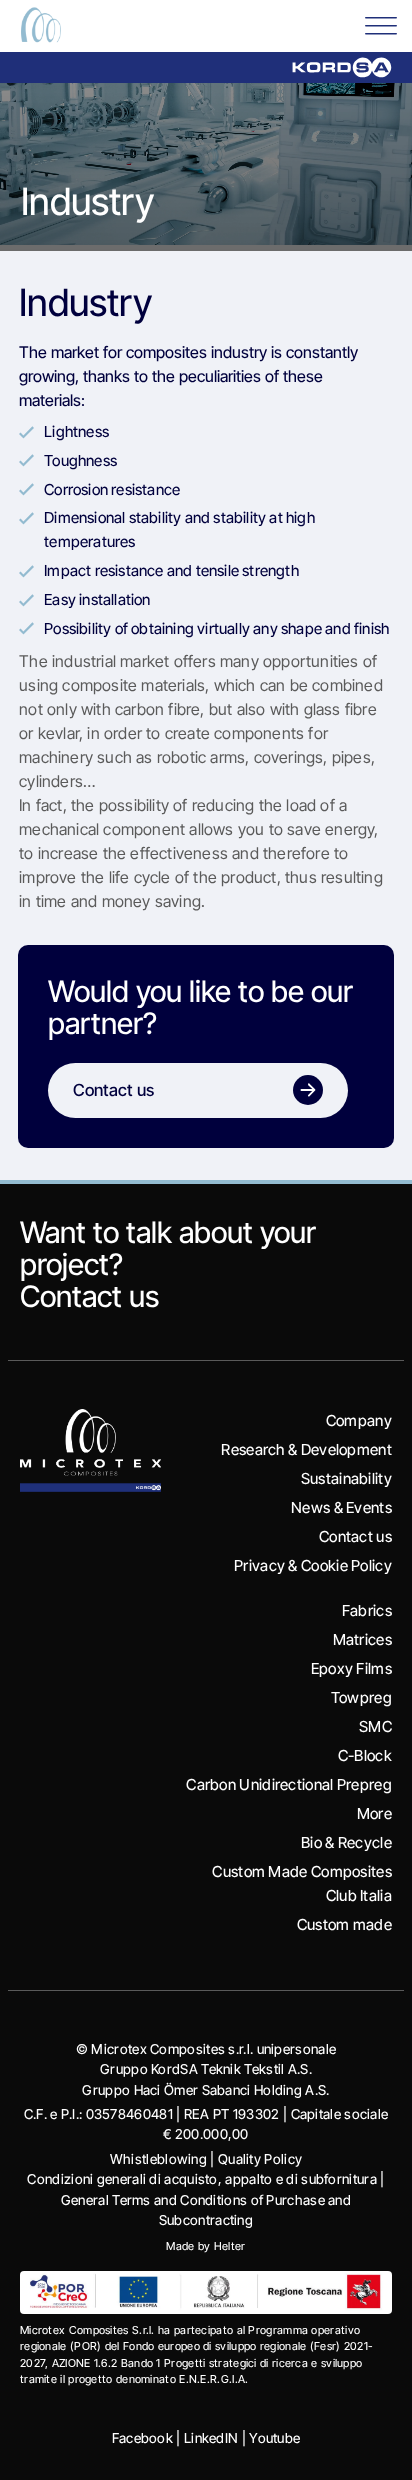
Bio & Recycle (346, 1842)
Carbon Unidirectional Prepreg (289, 1784)
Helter (230, 2246)
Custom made (344, 1924)
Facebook (142, 2438)
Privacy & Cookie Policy (313, 1565)
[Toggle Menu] (381, 24)
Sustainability (346, 1478)
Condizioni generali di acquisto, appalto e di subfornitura (201, 2179)
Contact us (89, 1296)
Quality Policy (260, 2159)
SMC (375, 1726)
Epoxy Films (351, 1668)
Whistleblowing (158, 2159)
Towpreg (361, 1697)
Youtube (274, 2438)
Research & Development (306, 1449)
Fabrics (367, 1610)
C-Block (365, 1755)
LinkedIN (211, 2438)
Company (359, 1420)
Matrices (362, 1639)
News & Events (341, 1507)
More (374, 1813)
